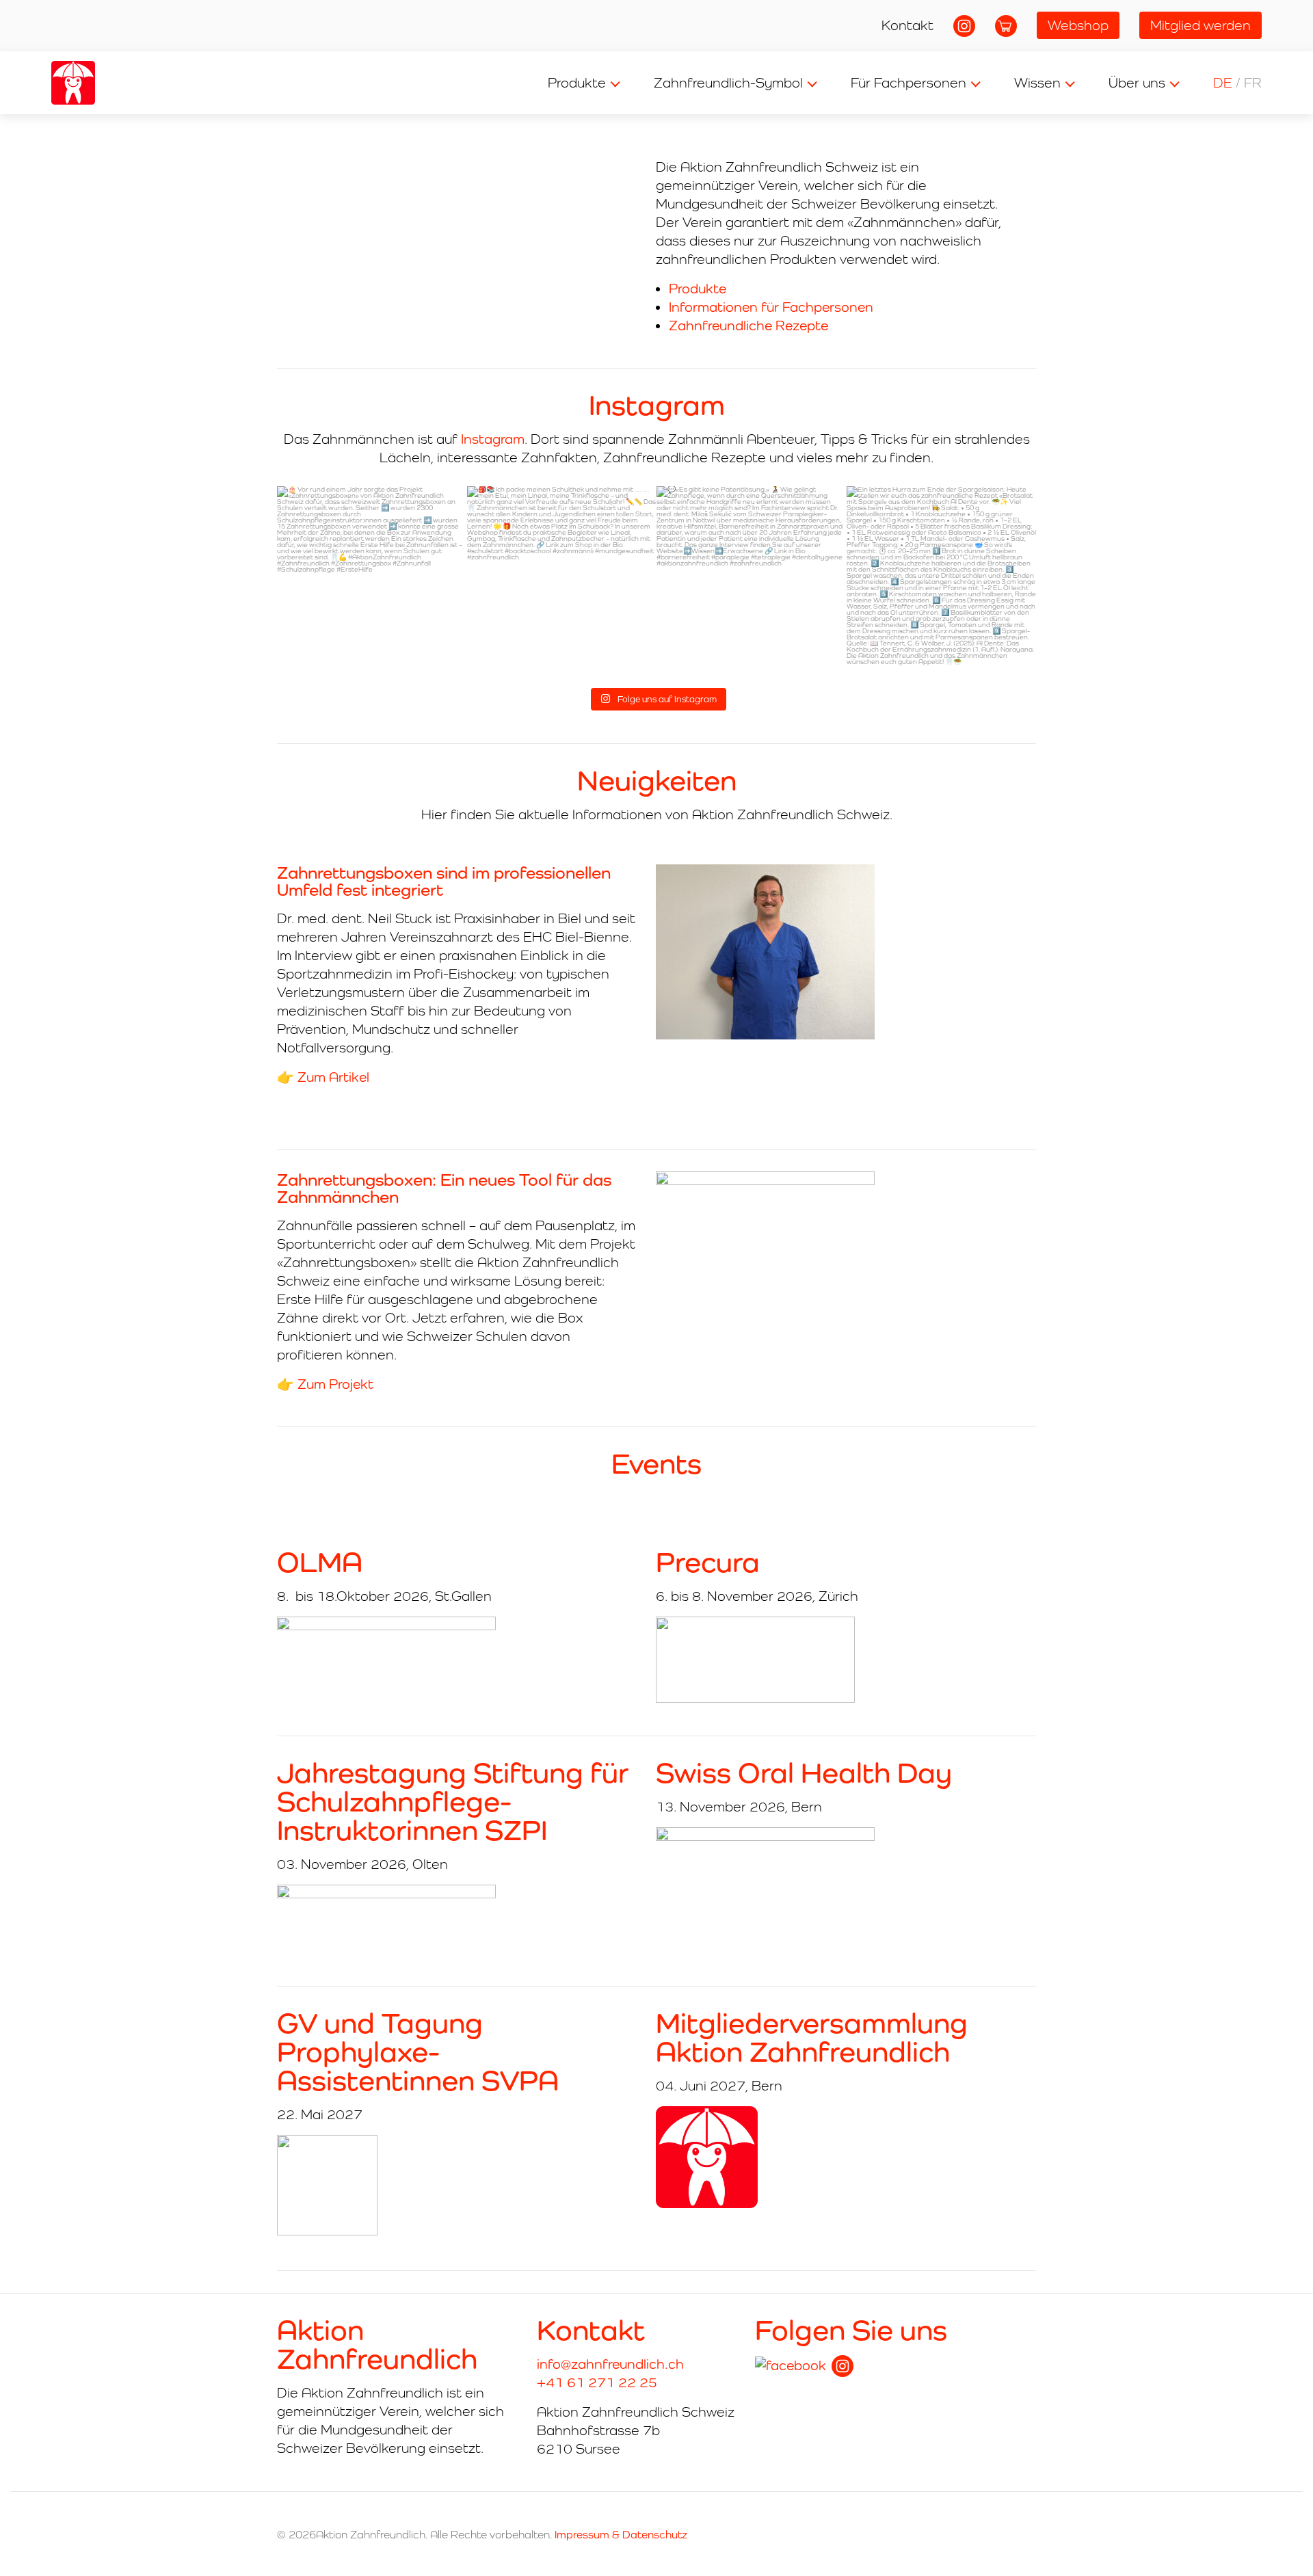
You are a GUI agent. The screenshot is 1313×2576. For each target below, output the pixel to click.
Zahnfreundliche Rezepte (748, 326)
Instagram (493, 439)
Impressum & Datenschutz (621, 2535)
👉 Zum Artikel (323, 1077)
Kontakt (907, 25)
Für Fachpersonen (909, 83)
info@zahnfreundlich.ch (610, 2364)
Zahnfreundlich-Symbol (728, 83)
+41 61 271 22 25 (597, 2382)
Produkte (577, 83)
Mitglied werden (1201, 25)
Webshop (1078, 25)
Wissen (1037, 83)
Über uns (1137, 83)
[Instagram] (843, 2366)
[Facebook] (791, 2366)
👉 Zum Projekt (325, 1384)
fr (1253, 83)
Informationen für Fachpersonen (771, 307)
